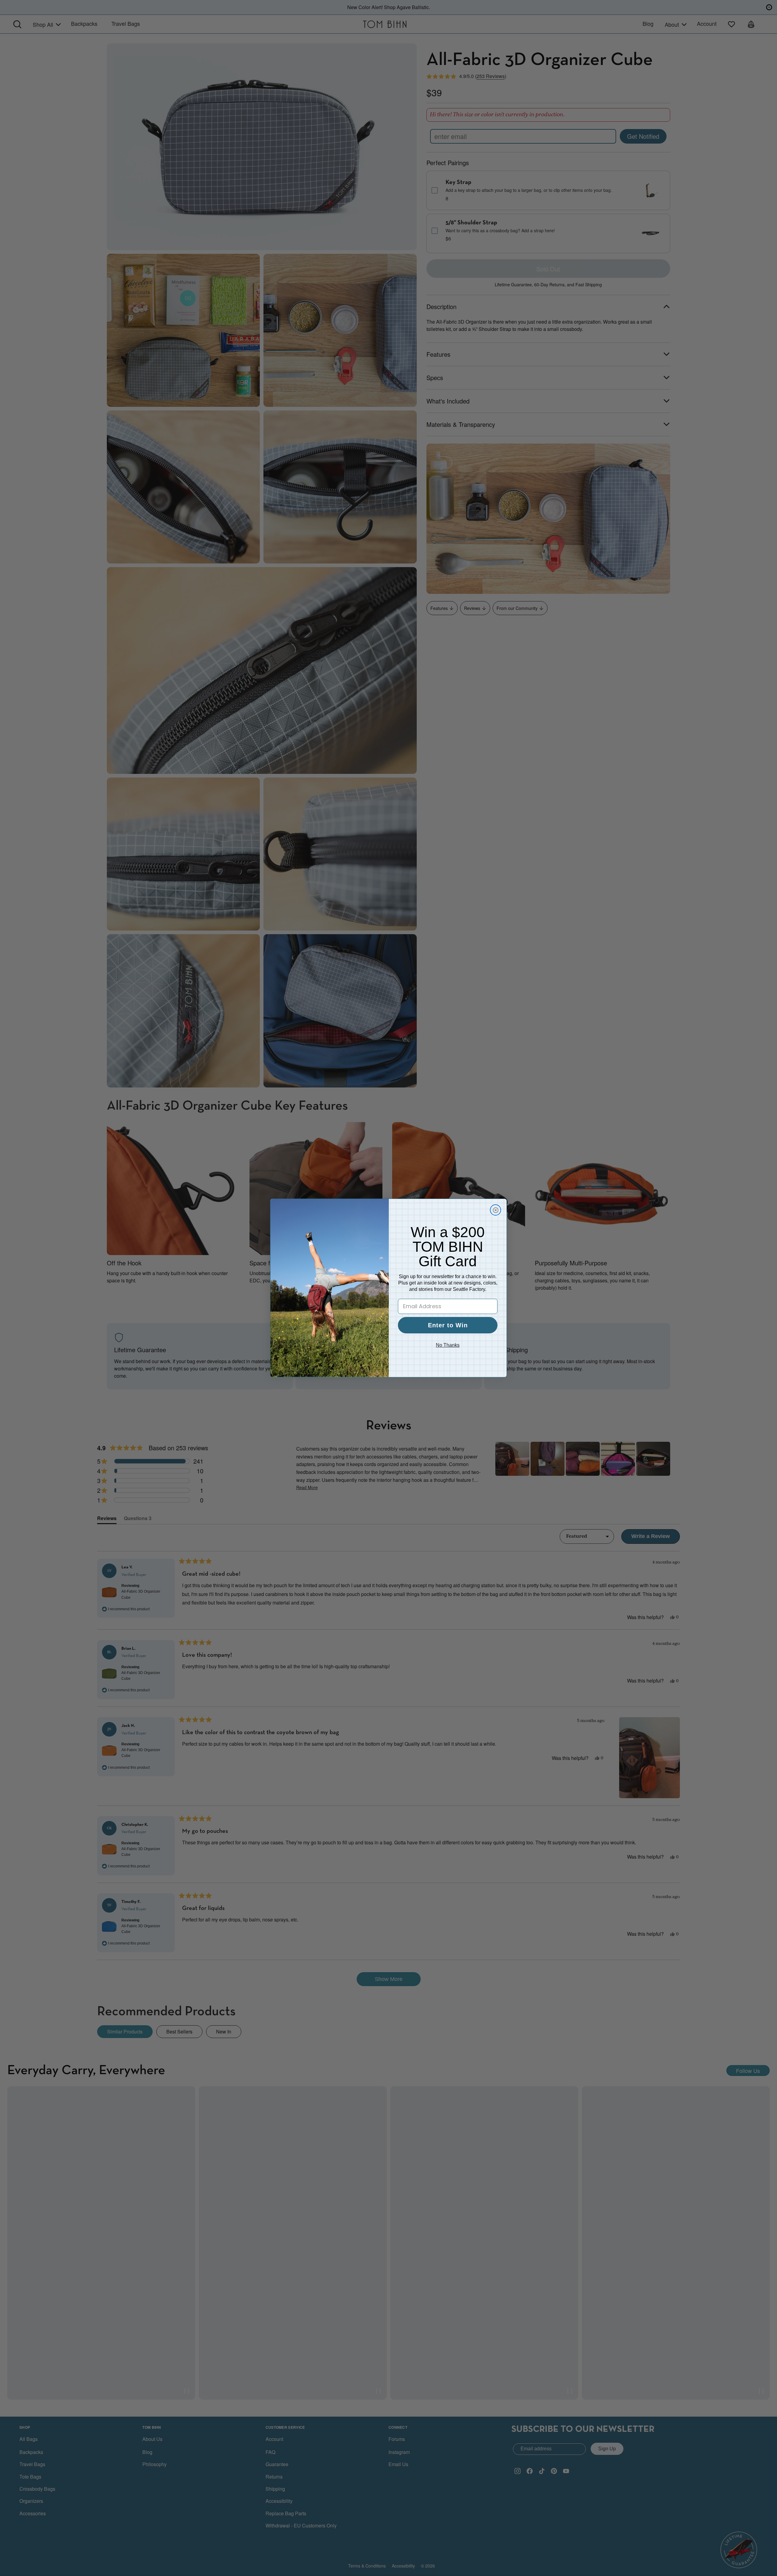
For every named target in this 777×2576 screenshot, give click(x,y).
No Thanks (448, 1345)
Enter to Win (448, 1325)
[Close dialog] (495, 1210)
